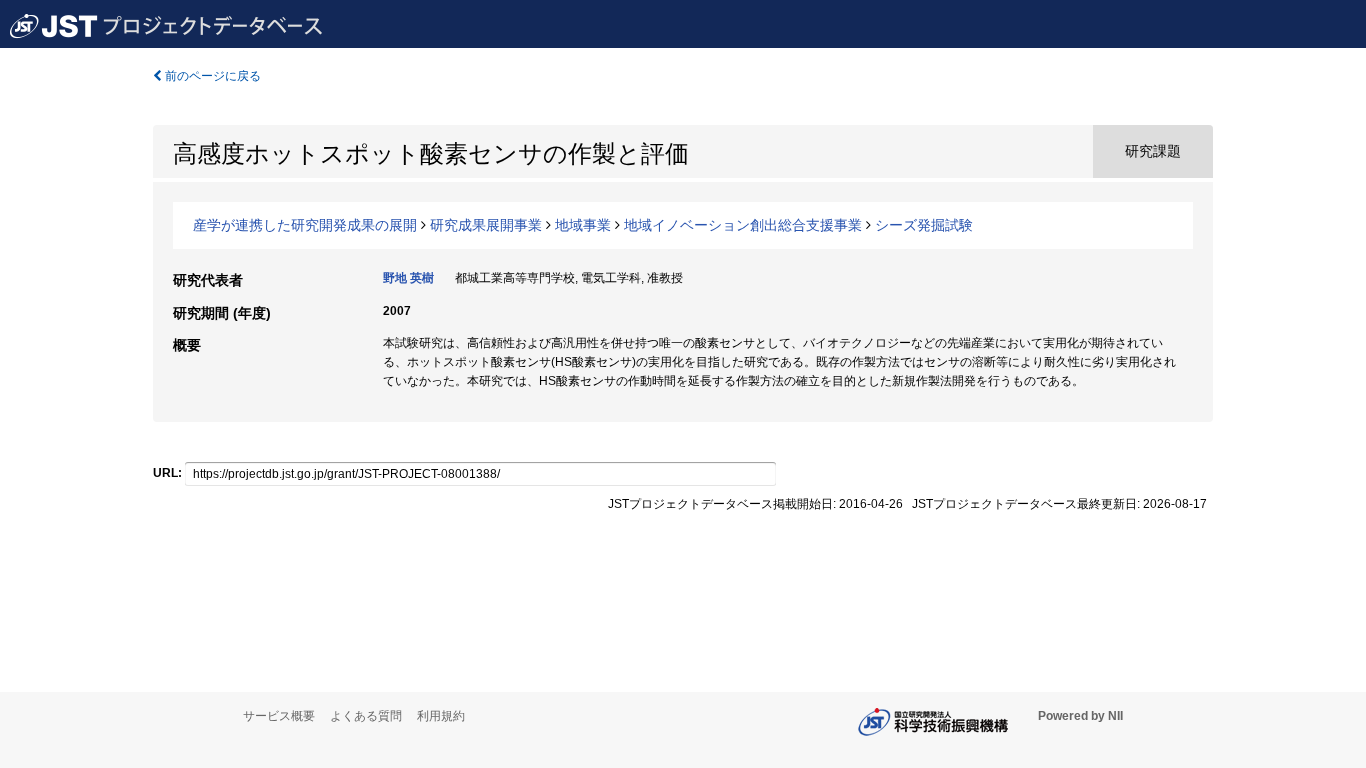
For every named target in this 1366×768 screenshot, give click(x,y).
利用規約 (441, 716)
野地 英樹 (408, 278)
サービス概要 (279, 716)
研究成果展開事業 (486, 225)
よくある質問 (366, 716)
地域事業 (583, 225)
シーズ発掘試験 (924, 225)
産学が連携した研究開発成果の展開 (305, 225)
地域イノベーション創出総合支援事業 (743, 225)
